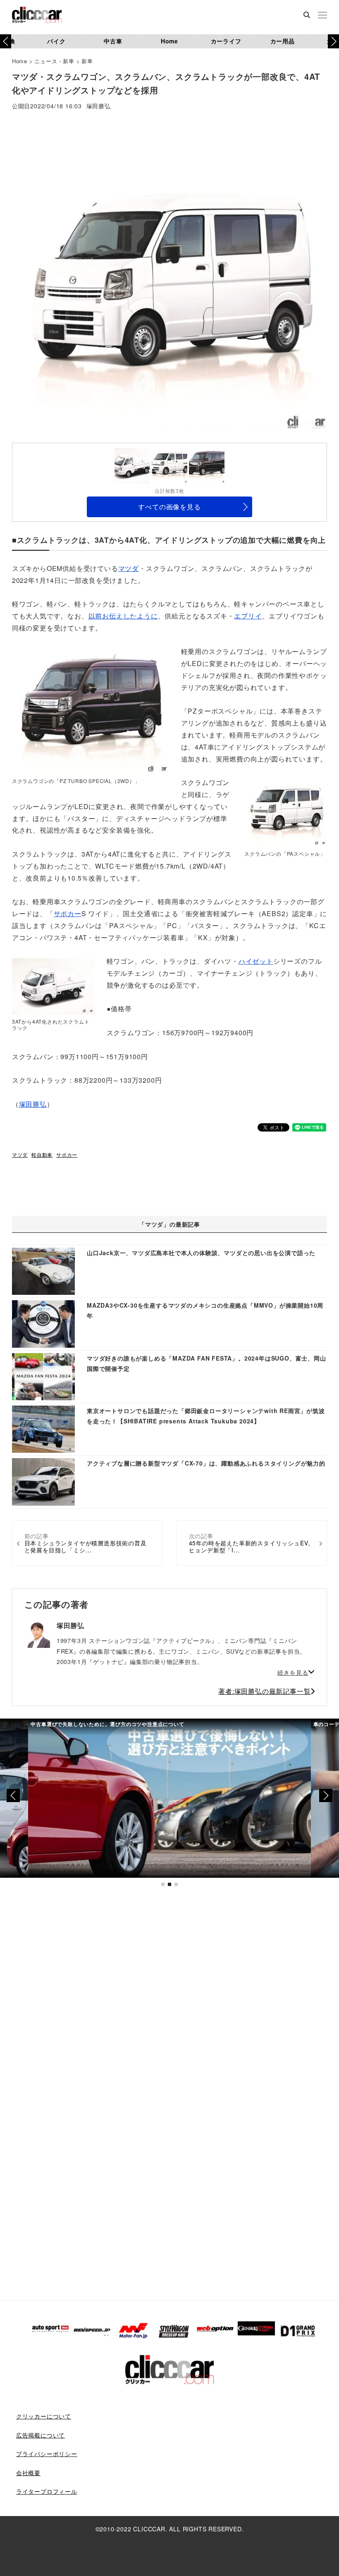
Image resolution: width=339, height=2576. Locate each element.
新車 (87, 61)
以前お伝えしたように (123, 616)
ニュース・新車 (54, 61)
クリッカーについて (44, 2416)
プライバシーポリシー (47, 2454)
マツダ (129, 568)
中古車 (113, 41)
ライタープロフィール (47, 2491)
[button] (333, 41)
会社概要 (28, 2473)
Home (169, 41)
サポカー (68, 913)
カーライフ (226, 41)
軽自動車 (42, 1154)
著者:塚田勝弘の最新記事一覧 (264, 1691)
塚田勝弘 (99, 106)
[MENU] (322, 16)
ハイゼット (256, 961)
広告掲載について (41, 2435)
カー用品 (283, 41)
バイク (56, 41)
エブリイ (248, 616)
